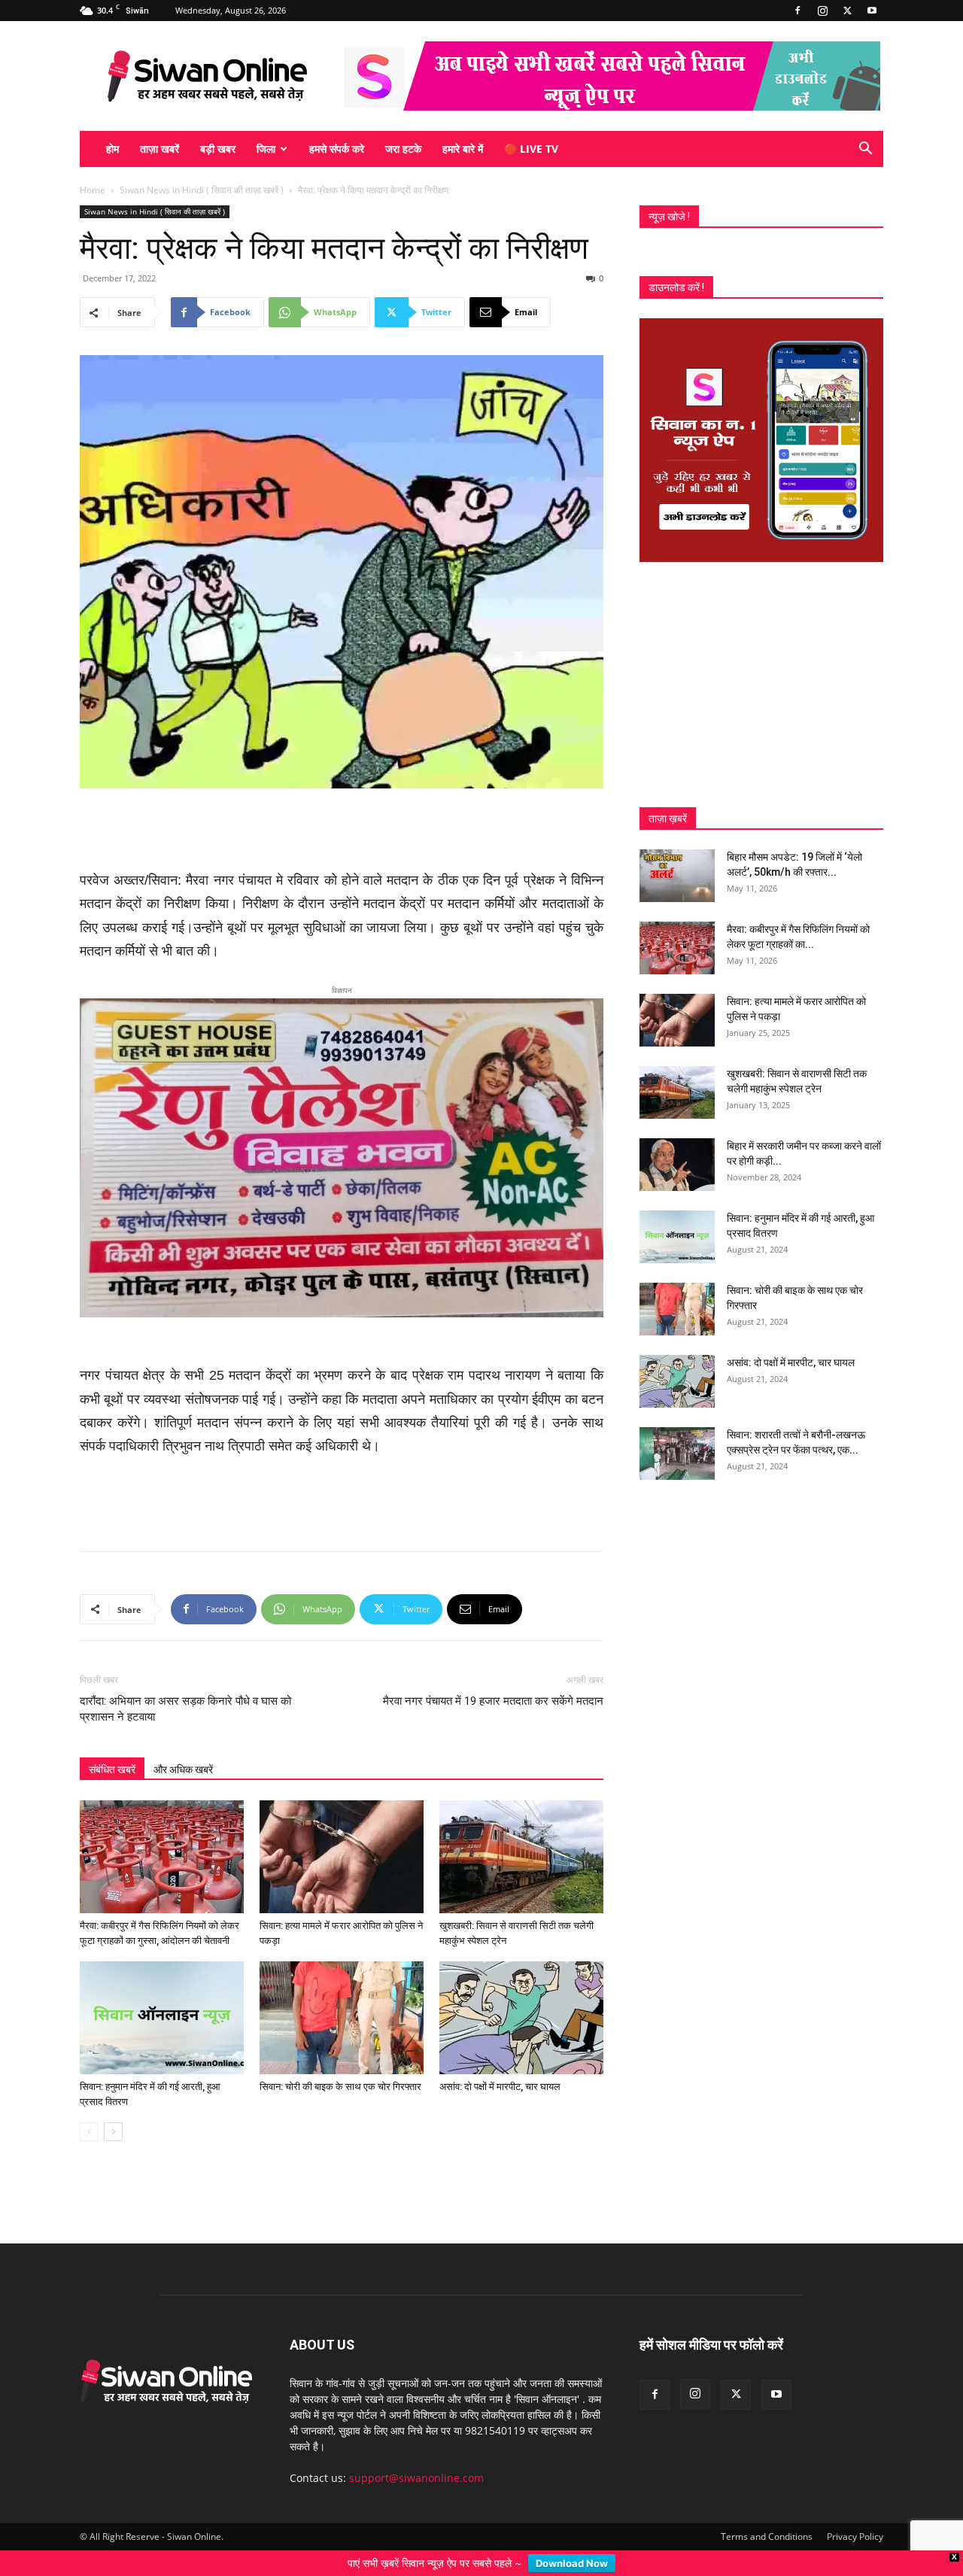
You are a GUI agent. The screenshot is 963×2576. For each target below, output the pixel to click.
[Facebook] (797, 11)
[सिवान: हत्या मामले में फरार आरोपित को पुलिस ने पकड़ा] (342, 1832)
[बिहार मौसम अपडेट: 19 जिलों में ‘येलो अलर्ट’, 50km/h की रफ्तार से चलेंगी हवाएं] (677, 876)
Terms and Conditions (767, 2512)
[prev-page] (89, 2107)
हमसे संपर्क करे (337, 149)
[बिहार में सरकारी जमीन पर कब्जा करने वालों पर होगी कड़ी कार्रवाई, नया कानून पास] (677, 1165)
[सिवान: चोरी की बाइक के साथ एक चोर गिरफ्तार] (342, 1993)
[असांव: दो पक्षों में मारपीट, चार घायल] (521, 1993)
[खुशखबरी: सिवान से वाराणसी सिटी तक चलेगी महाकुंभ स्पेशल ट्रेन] (521, 1832)
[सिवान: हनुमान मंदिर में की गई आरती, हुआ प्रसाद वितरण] (162, 1993)
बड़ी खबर (218, 149)
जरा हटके (403, 149)
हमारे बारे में (463, 149)
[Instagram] (822, 11)
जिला (266, 149)
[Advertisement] (342, 831)
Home (93, 190)
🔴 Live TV (531, 149)
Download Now (572, 2563)
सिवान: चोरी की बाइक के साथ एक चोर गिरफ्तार (340, 2062)
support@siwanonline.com (416, 2453)
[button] (865, 150)
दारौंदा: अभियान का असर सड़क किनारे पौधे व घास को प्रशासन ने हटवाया (185, 1684)
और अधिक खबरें (183, 1745)
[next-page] (113, 2107)
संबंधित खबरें (112, 1745)
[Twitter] (847, 11)
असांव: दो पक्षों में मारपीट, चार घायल (500, 2062)
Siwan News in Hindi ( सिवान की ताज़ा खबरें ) (202, 190)
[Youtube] (872, 11)
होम (112, 149)
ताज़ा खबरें (159, 149)
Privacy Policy (855, 2512)
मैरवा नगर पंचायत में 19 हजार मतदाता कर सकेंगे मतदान (493, 1676)
